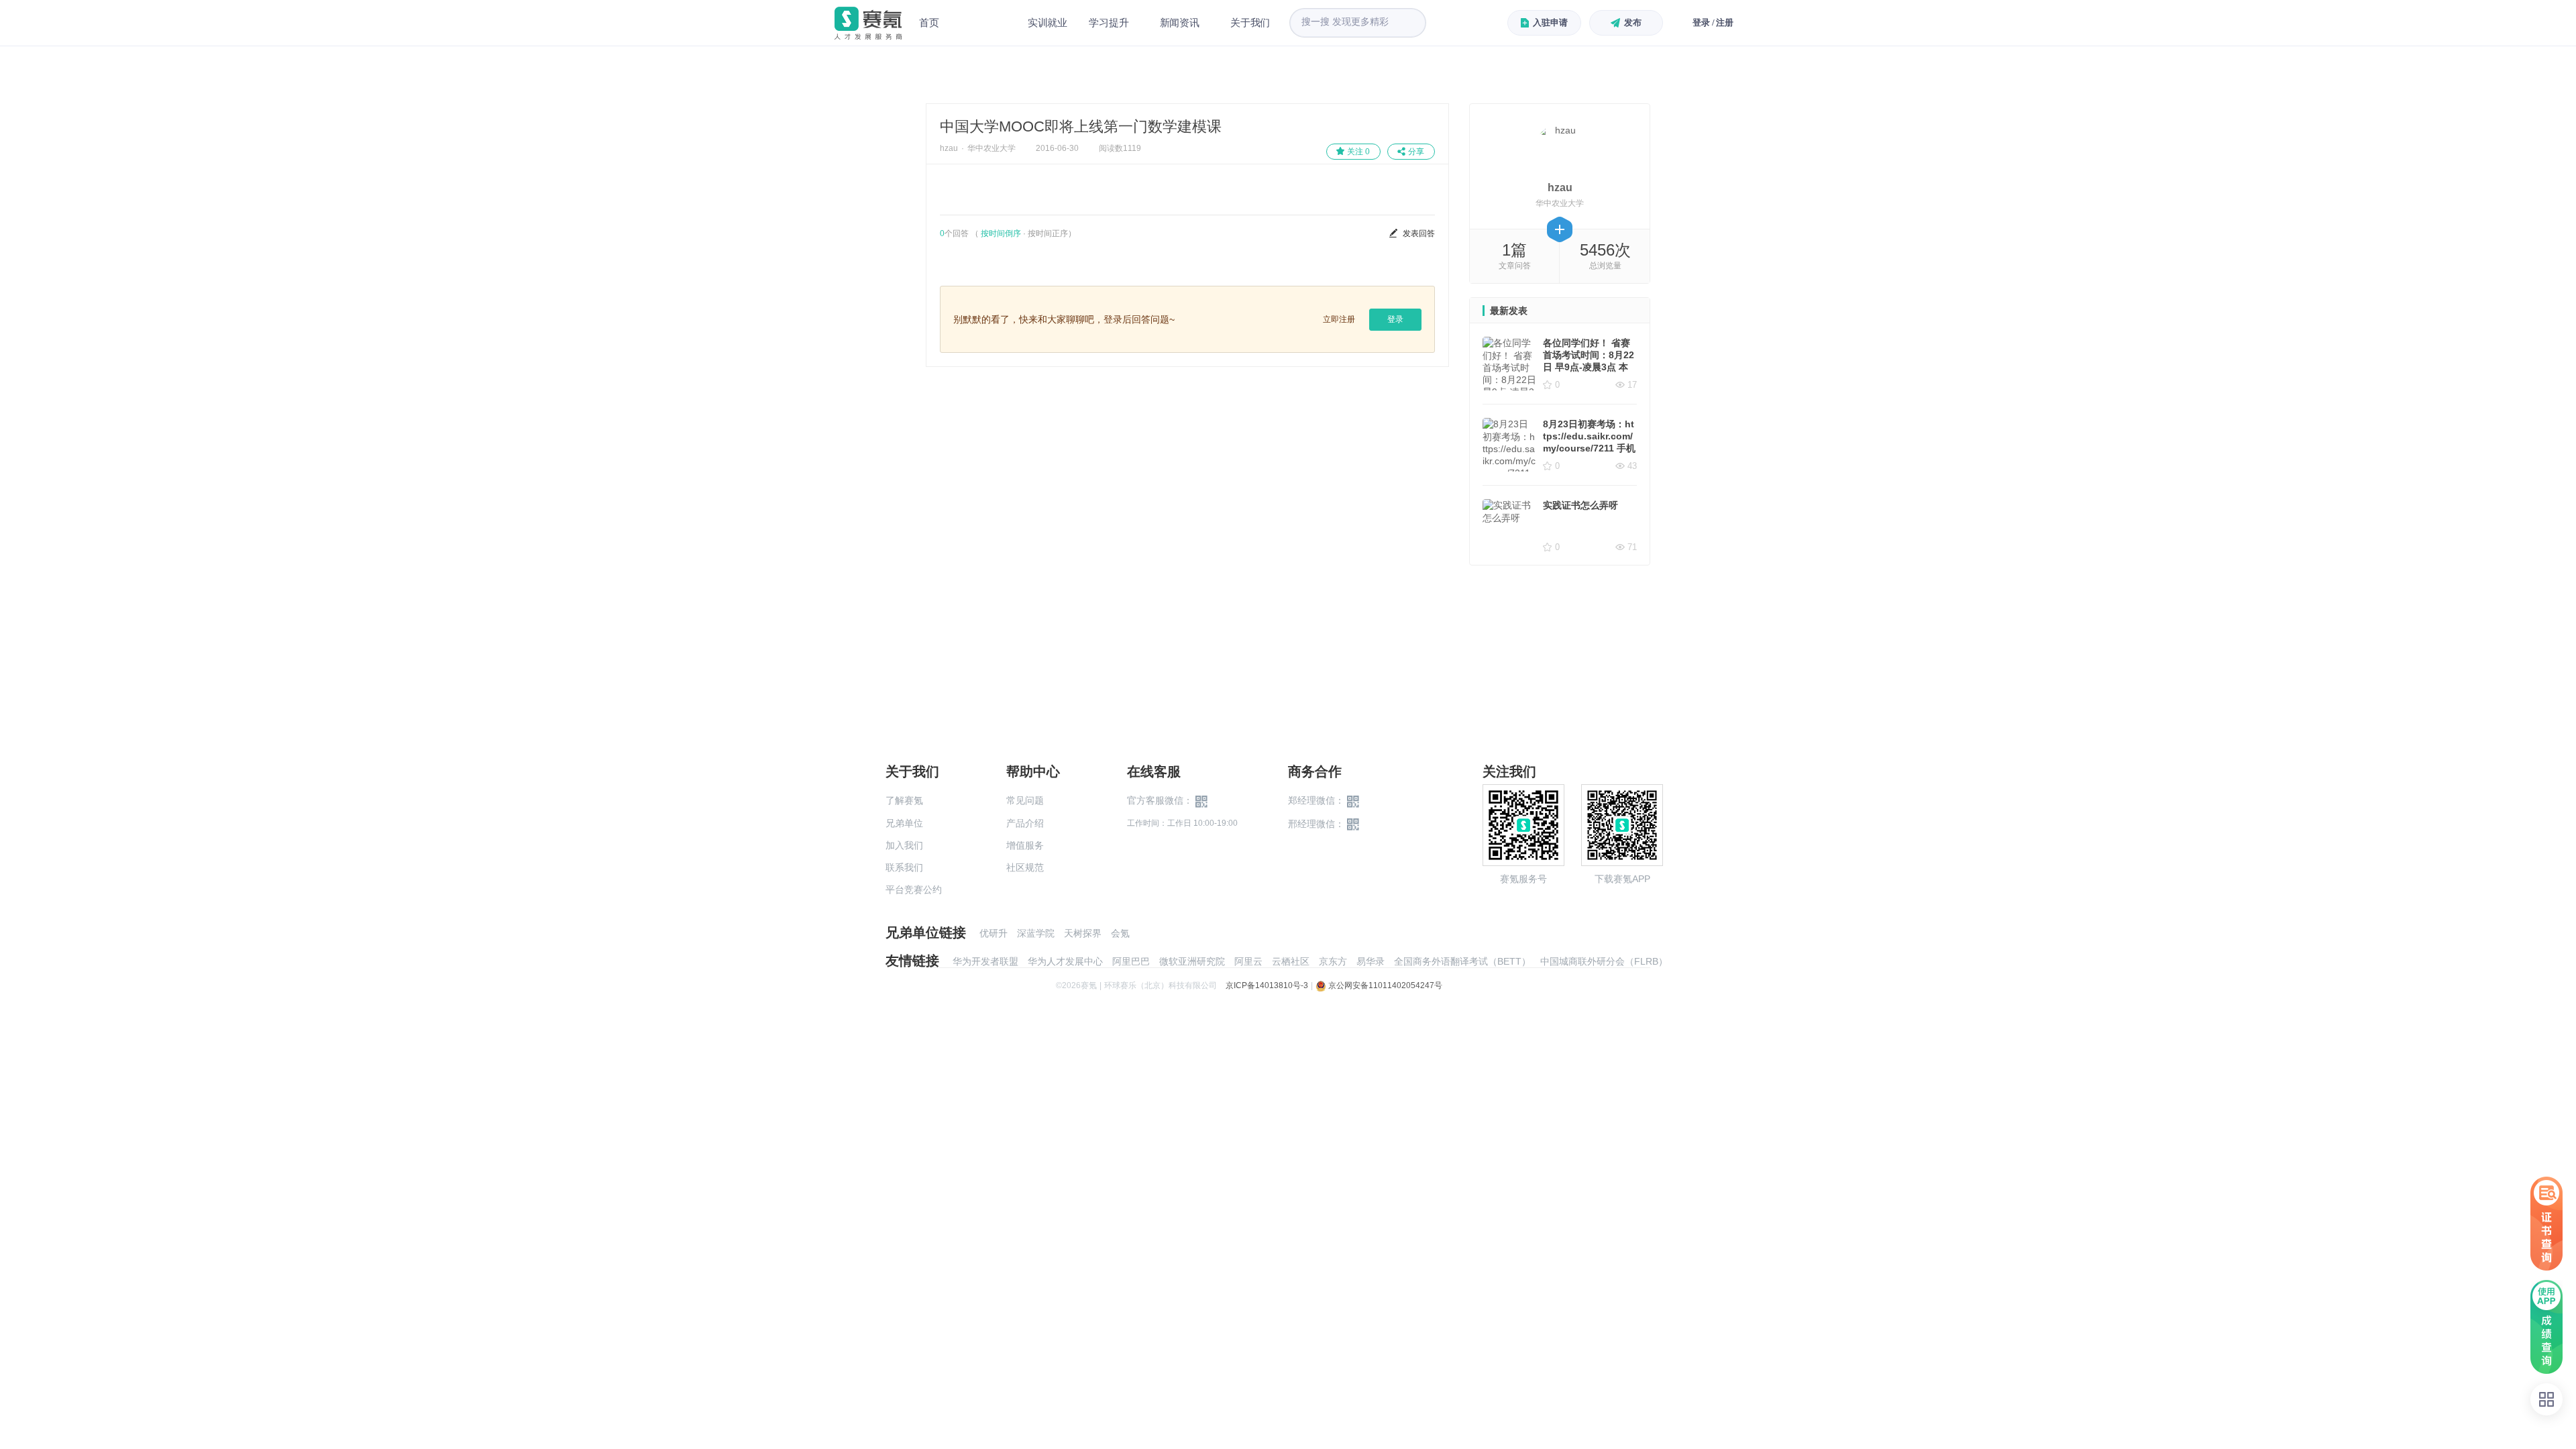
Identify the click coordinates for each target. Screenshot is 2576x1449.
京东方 (1333, 961)
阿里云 (1248, 961)
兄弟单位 (904, 823)
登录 (1395, 319)
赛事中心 (983, 23)
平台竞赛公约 (914, 890)
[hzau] (1560, 149)
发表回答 (1419, 233)
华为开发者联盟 (985, 961)
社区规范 (1025, 867)
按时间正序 (1048, 233)
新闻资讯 (1180, 22)
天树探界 (1083, 933)
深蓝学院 (1036, 933)
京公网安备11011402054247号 (1384, 985)
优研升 (994, 933)
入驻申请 (1550, 22)
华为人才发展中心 (1065, 961)
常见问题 (1025, 800)
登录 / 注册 (1713, 22)
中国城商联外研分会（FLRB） (1604, 961)
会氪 (1120, 933)
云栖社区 (1291, 961)
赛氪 (868, 23)
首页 (929, 22)
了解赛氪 (904, 800)
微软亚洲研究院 (1192, 961)
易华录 (1371, 961)
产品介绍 (1025, 823)
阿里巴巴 (1131, 961)
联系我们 (904, 867)
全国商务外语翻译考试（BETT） (1462, 961)
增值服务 (1025, 845)
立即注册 (1339, 319)
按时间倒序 (1001, 233)
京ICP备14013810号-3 (1267, 985)
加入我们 (904, 845)
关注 (1358, 152)
